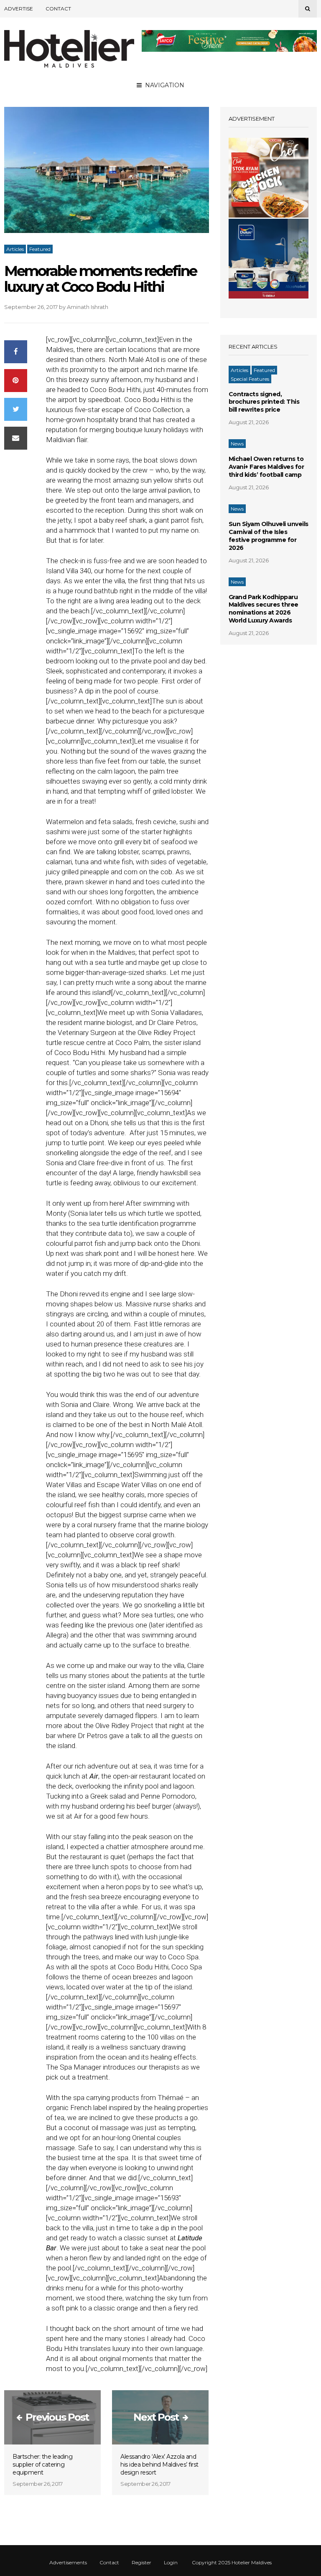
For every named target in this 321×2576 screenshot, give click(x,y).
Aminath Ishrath (88, 307)
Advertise (19, 9)
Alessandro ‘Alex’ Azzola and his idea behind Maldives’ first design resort (159, 2465)
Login (171, 2563)
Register (141, 2563)
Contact (58, 9)
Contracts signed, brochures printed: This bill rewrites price (264, 402)
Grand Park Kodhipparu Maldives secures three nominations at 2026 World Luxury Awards (264, 609)
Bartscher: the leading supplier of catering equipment (42, 2465)
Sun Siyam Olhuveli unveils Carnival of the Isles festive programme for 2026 (269, 536)
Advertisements (68, 2563)
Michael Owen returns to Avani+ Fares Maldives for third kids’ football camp (266, 467)
